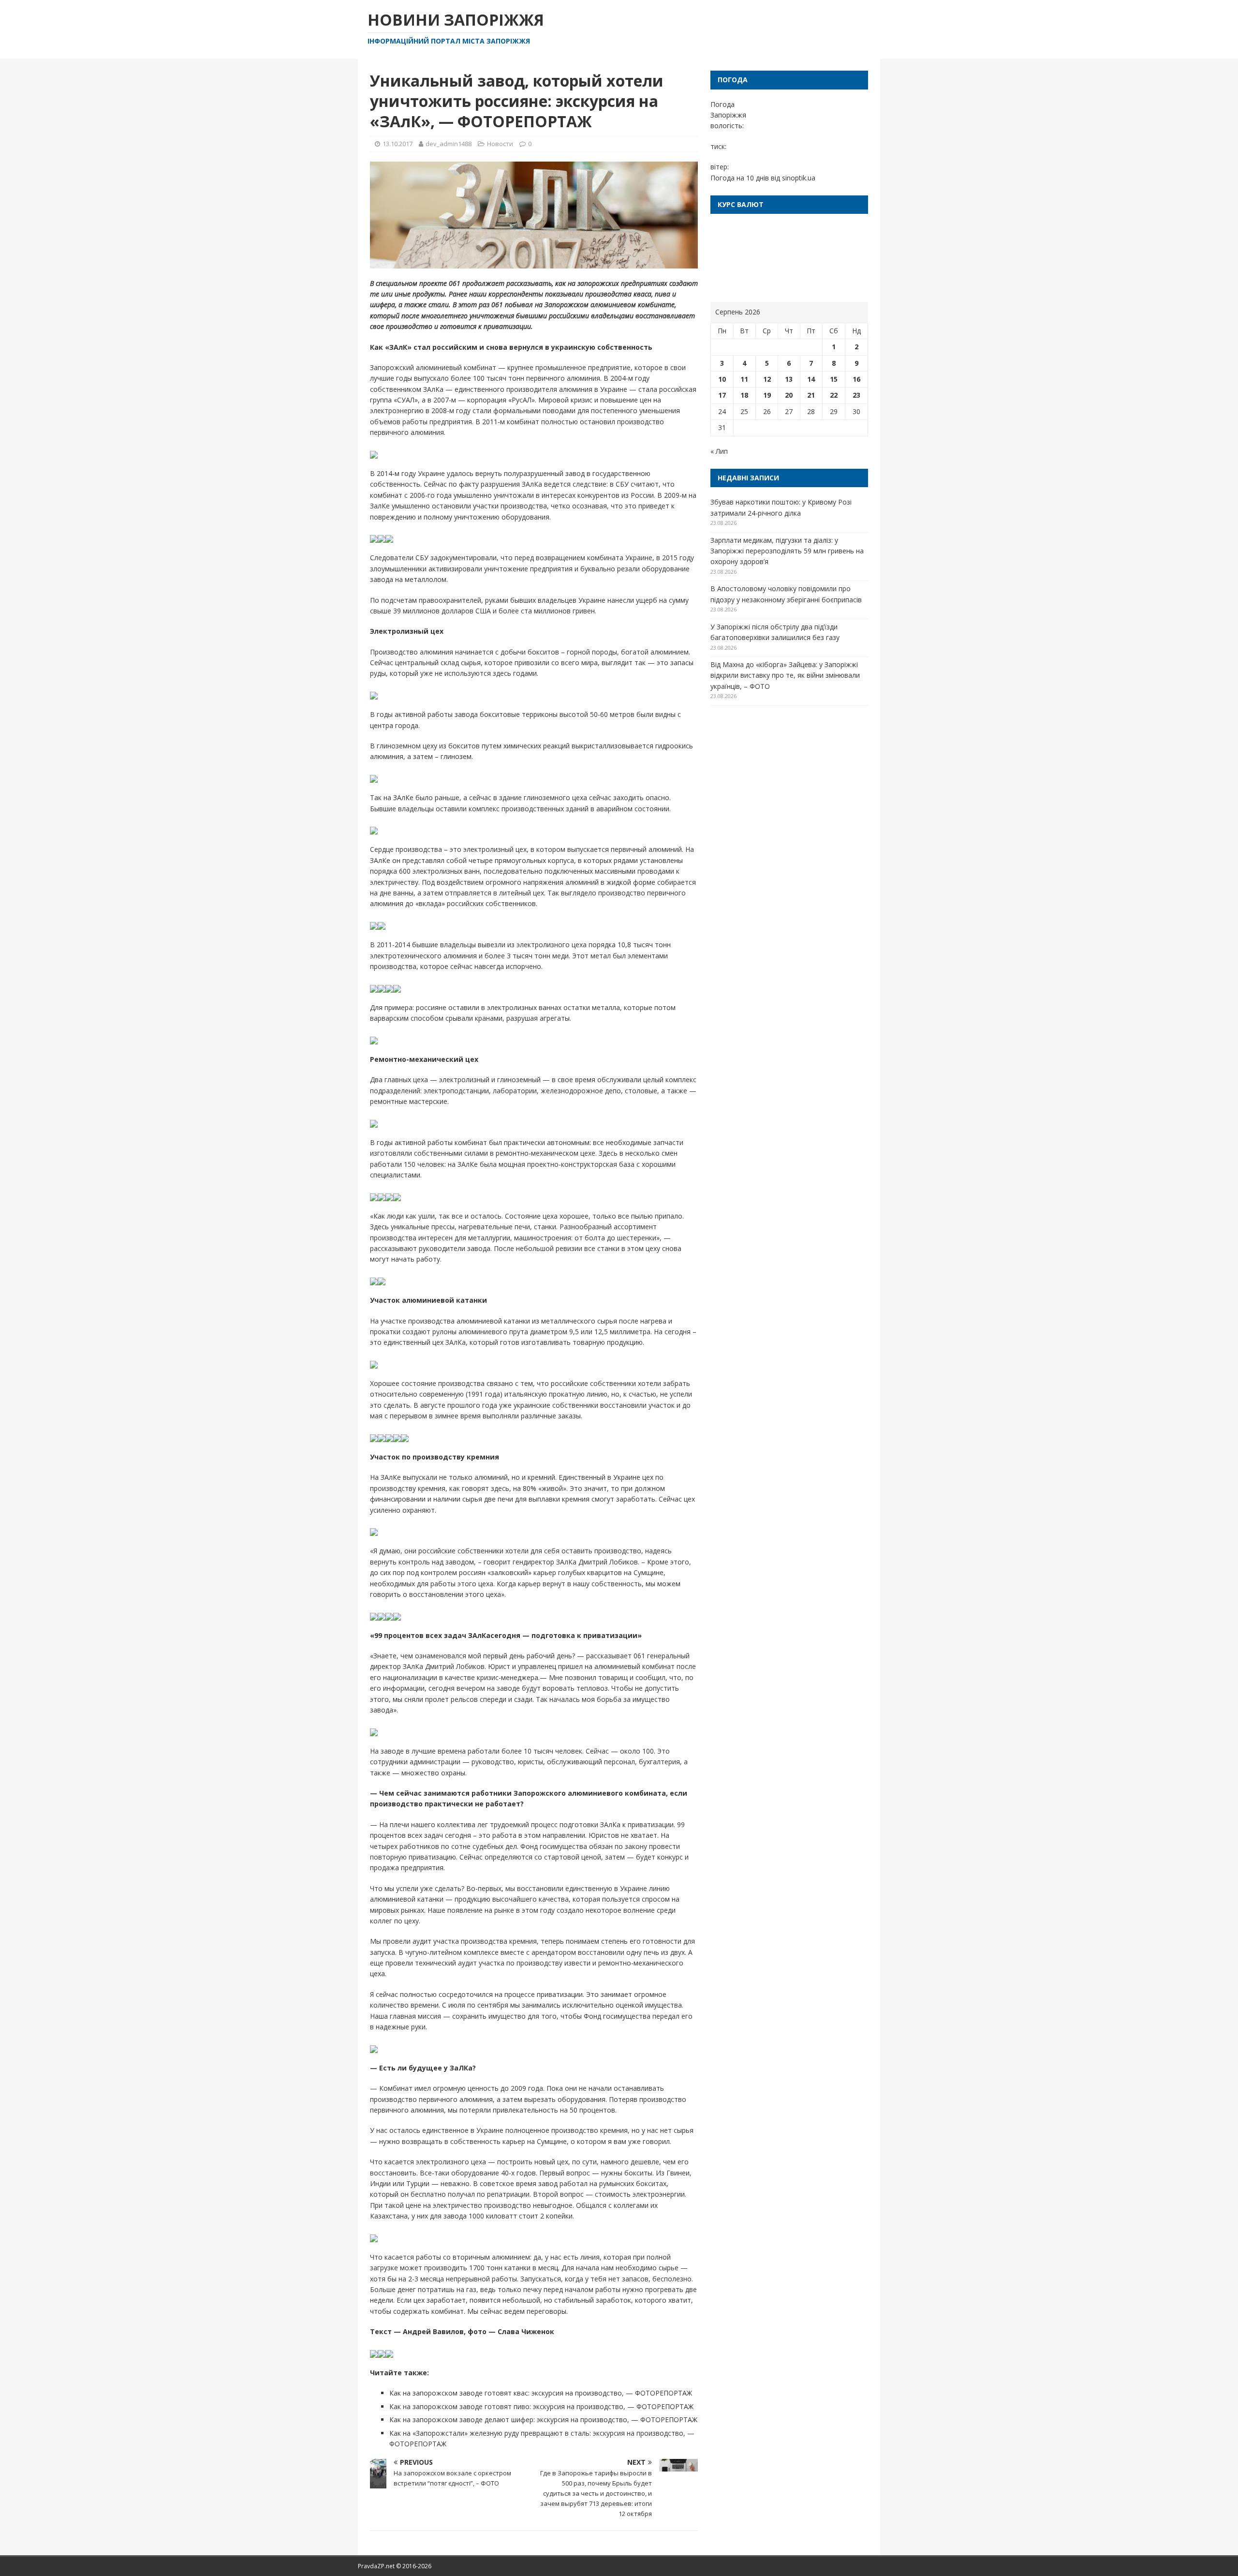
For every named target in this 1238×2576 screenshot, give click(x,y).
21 (811, 395)
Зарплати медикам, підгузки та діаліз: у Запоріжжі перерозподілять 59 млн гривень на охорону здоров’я (787, 551)
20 (789, 395)
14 (811, 379)
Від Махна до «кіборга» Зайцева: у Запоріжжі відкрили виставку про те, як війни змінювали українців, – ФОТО (785, 675)
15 (834, 379)
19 (767, 395)
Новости (500, 144)
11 (744, 379)
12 (767, 379)
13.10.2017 (398, 144)
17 (722, 395)
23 (856, 395)
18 (744, 395)
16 (856, 379)
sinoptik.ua (799, 178)
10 (722, 379)
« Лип (719, 451)
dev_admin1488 (449, 144)
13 (789, 379)
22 (834, 395)
